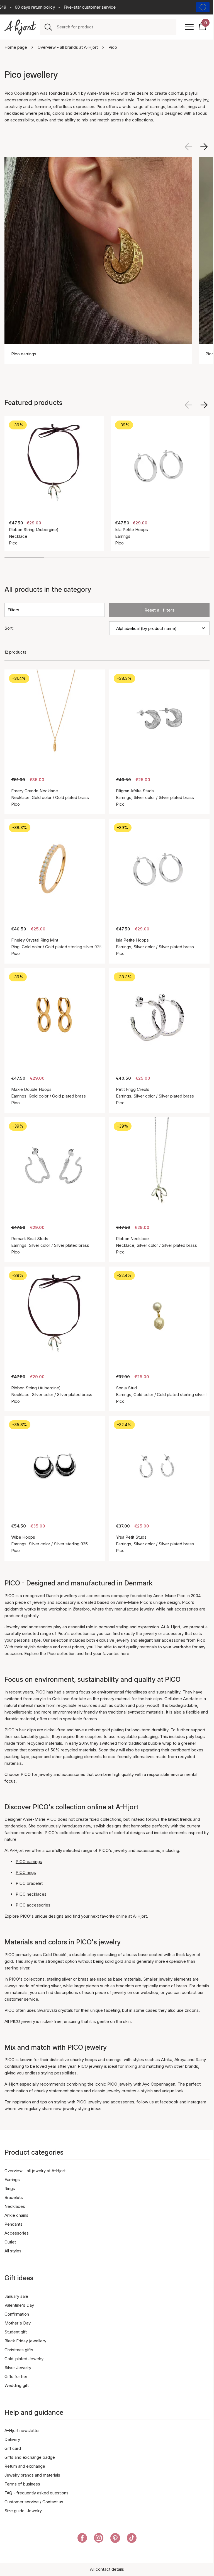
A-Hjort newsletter (22, 2430)
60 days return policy (24, 7)
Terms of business (22, 2484)
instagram (197, 2102)
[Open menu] (189, 27)
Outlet (10, 2242)
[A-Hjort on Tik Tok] (132, 2539)
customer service (21, 1999)
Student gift (16, 2332)
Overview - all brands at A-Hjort (68, 47)
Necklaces (15, 2206)
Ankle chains (16, 2215)
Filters (13, 610)
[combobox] (114, 27)
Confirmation (17, 2314)
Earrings (12, 2180)
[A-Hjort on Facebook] (82, 2539)
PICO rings (26, 1872)
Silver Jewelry (18, 2368)
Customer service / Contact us (34, 2502)
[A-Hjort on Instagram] (99, 2539)
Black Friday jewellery (25, 2341)
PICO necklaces (31, 1894)
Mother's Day (18, 2323)
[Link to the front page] (20, 27)
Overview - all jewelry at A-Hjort (35, 2171)
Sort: (9, 628)
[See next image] (204, 147)
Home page (16, 47)
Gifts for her (16, 2376)
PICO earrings (29, 1862)
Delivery (12, 2439)
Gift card (13, 2448)
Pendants (14, 2224)
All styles (13, 2251)
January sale (16, 2296)
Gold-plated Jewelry (24, 2359)
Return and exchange (25, 2466)
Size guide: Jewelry (23, 2511)
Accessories (17, 2233)
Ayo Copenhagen (159, 2084)
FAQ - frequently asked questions (37, 2493)
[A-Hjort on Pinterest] (115, 2539)
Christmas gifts (19, 2350)
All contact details (107, 2569)
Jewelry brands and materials (32, 2475)
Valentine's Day (19, 2305)
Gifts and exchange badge (30, 2457)
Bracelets (14, 2197)
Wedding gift (17, 2385)
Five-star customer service (79, 7)
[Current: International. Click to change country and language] (203, 7)
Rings (10, 2188)
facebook (169, 2102)
